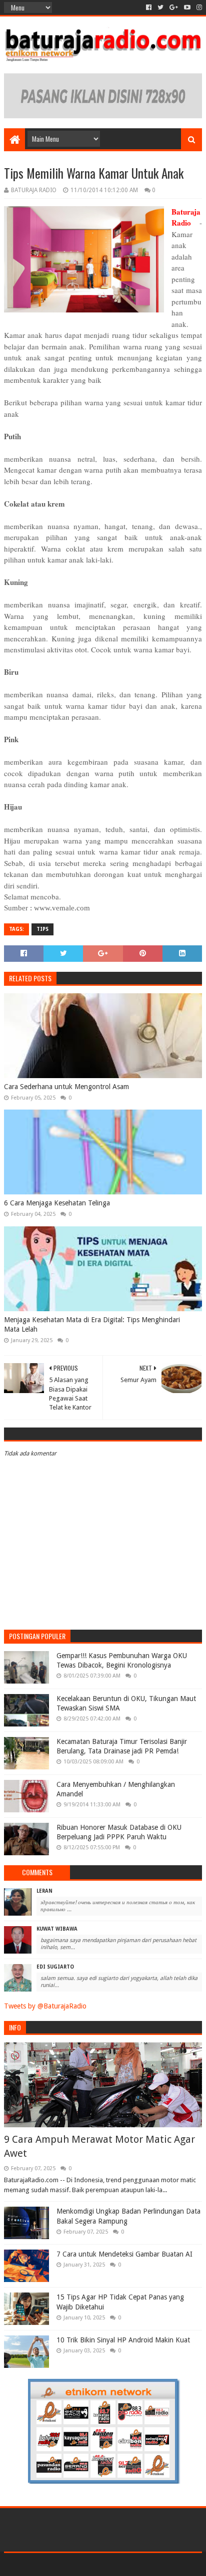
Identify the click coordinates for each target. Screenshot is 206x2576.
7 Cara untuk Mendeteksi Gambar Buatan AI (124, 2254)
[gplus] (174, 7)
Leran (44, 1891)
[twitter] (160, 7)
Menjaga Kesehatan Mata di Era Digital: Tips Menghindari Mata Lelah (92, 1325)
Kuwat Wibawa (57, 1929)
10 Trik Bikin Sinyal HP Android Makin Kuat (123, 2340)
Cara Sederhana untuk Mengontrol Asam (66, 1087)
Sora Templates (88, 2564)
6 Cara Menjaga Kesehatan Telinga (57, 1203)
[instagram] (198, 7)
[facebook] (149, 7)
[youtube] (187, 7)
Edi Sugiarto (55, 1967)
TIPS (42, 929)
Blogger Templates (145, 2564)
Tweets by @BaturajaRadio (45, 2006)
